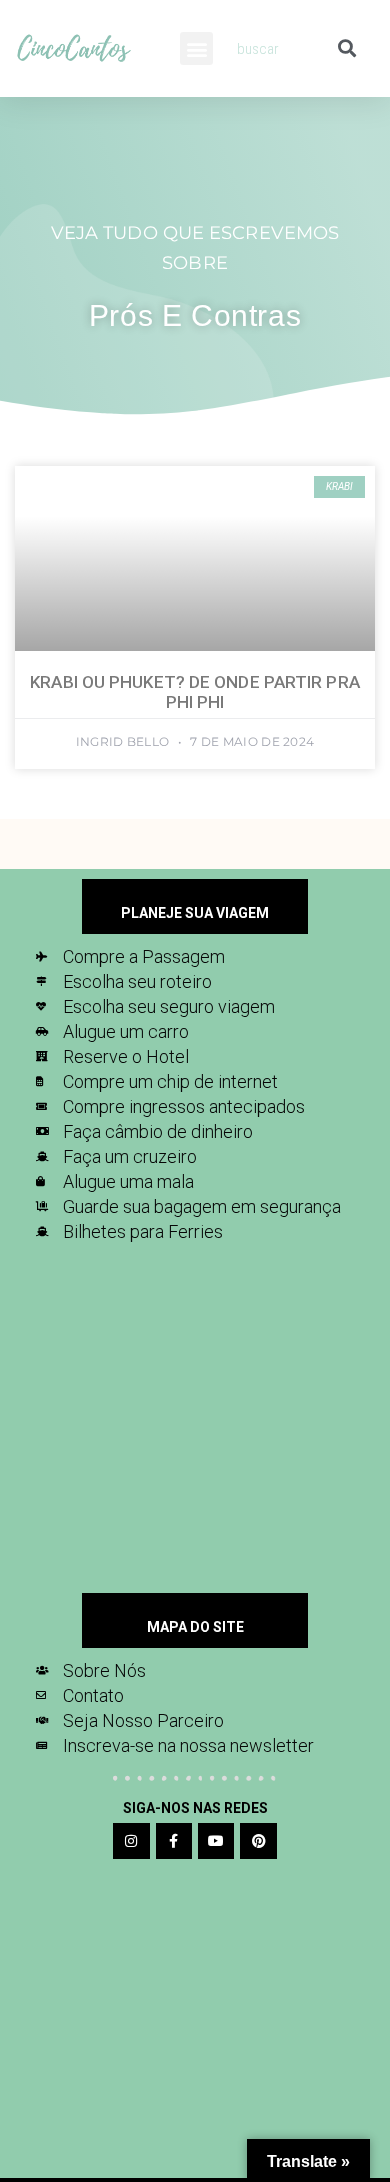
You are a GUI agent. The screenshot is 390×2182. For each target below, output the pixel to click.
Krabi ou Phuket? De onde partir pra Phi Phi (195, 692)
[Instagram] (131, 1841)
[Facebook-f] (174, 1841)
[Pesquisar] (346, 48)
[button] (196, 48)
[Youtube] (216, 1841)
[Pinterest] (258, 1841)
